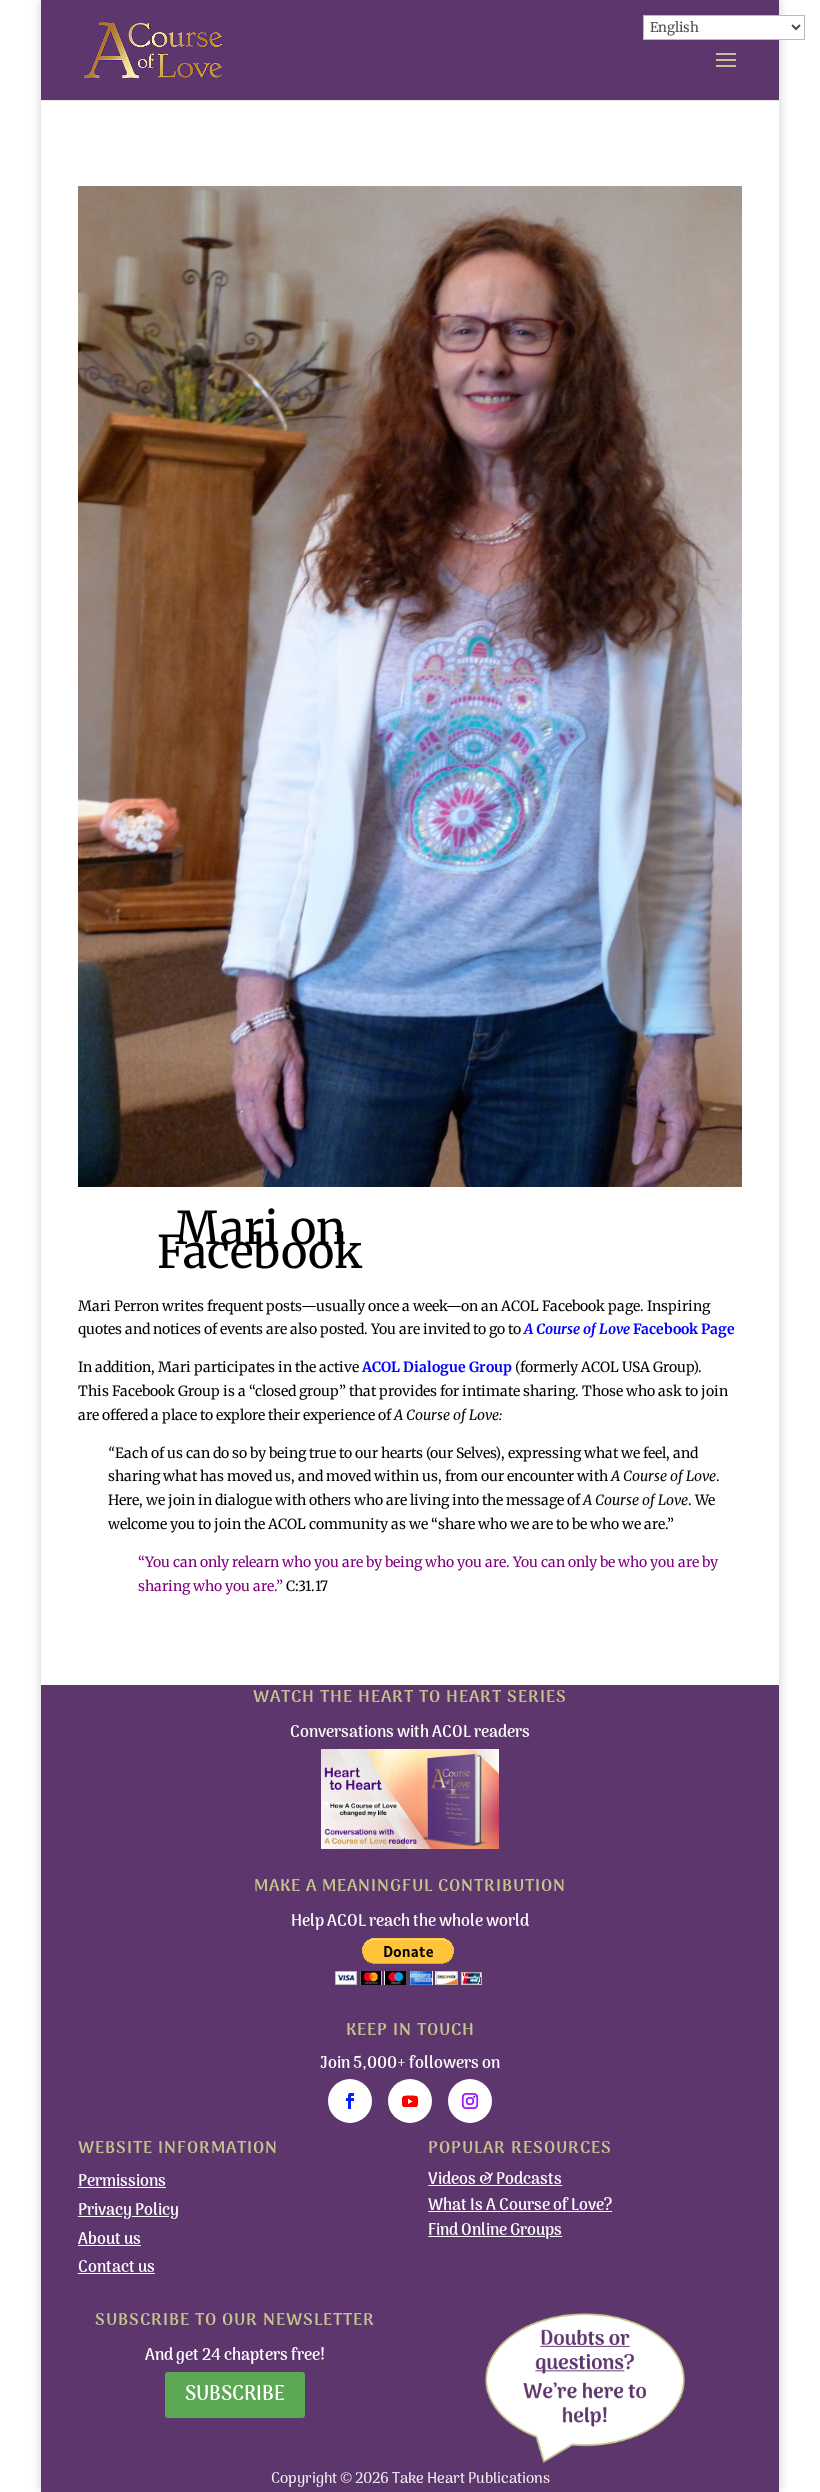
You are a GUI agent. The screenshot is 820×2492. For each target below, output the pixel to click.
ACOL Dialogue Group (437, 1367)
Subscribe (235, 2395)
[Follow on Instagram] (470, 2101)
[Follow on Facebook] (350, 2101)
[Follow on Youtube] (410, 2101)
